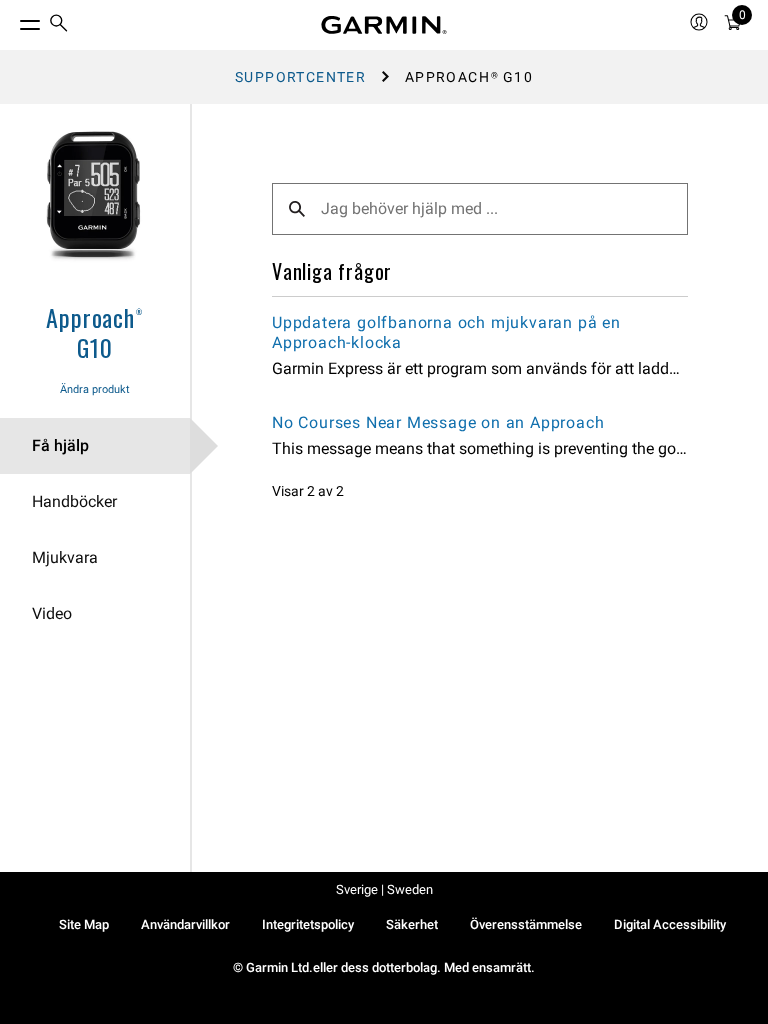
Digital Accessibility (670, 924)
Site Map (84, 924)
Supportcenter (300, 77)
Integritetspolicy (308, 924)
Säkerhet (412, 924)
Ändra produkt (95, 389)
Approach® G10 (94, 332)
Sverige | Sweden (384, 889)
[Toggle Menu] (12, 20)
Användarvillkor (185, 924)
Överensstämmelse (526, 924)
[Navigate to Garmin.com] (384, 25)
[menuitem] (59, 25)
